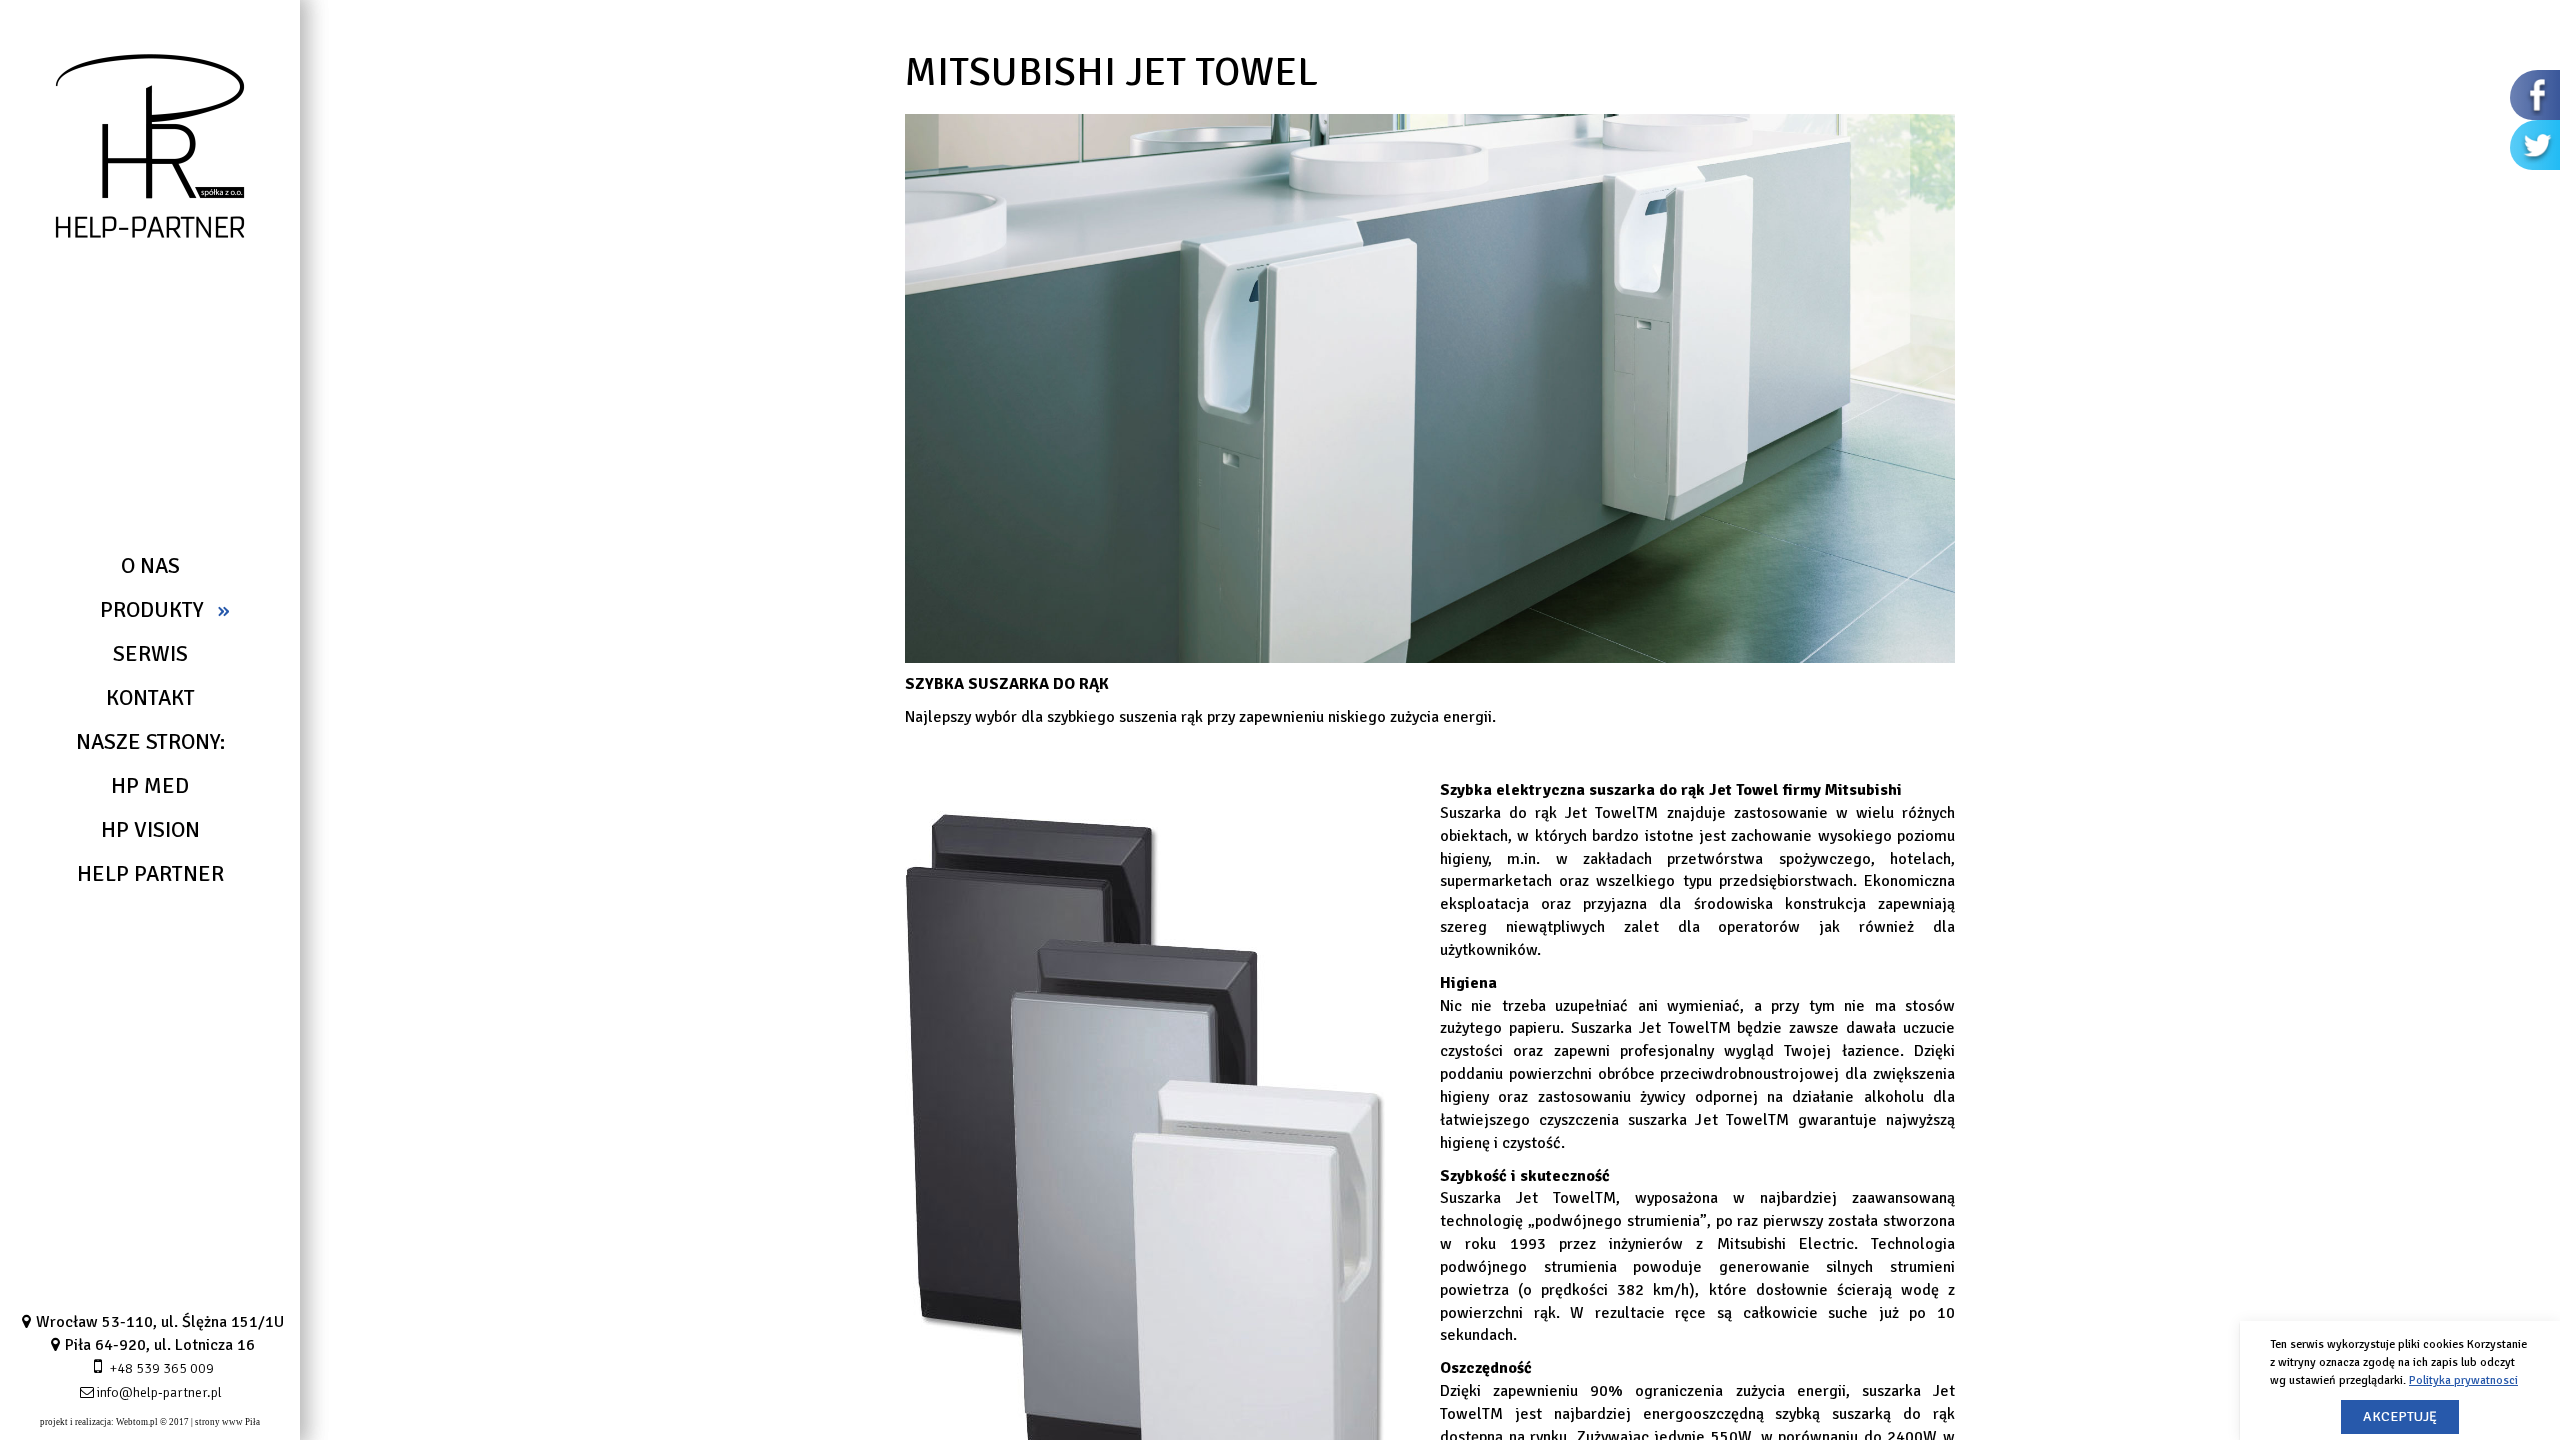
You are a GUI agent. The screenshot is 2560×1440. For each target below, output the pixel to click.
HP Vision (150, 829)
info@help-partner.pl (159, 1392)
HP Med (150, 785)
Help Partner (150, 873)
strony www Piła (227, 1422)
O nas (150, 565)
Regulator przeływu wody (96, 916)
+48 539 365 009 (162, 1368)
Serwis (150, 653)
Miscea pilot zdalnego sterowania (120, 940)
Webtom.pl (137, 1422)
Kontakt (150, 697)
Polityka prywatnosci (2463, 1380)
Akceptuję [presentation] (2400, 1416)
